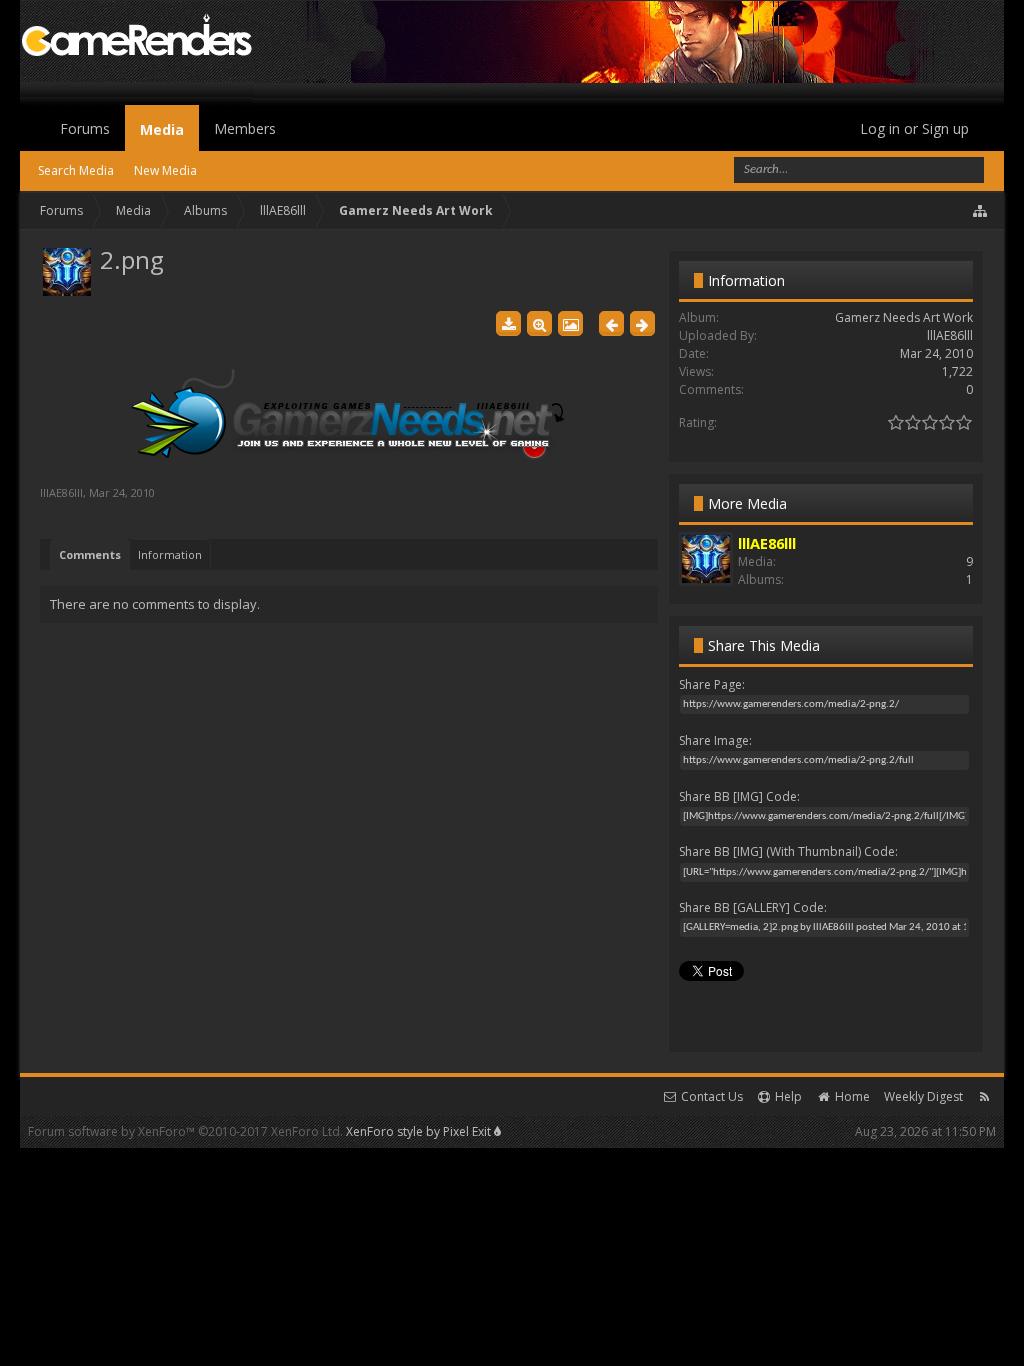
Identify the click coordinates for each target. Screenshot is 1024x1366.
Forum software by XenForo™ (185, 1131)
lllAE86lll (61, 492)
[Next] (642, 323)
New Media (165, 170)
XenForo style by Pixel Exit (420, 1131)
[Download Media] (508, 323)
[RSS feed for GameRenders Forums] (984, 1096)
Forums (85, 128)
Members (245, 128)
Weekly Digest (923, 1096)
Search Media (76, 170)
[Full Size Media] (539, 323)
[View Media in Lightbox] (570, 323)
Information (170, 554)
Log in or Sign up (914, 128)
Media (162, 129)
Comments (90, 554)
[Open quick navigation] (981, 211)
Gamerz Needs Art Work (904, 317)
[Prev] (611, 323)
